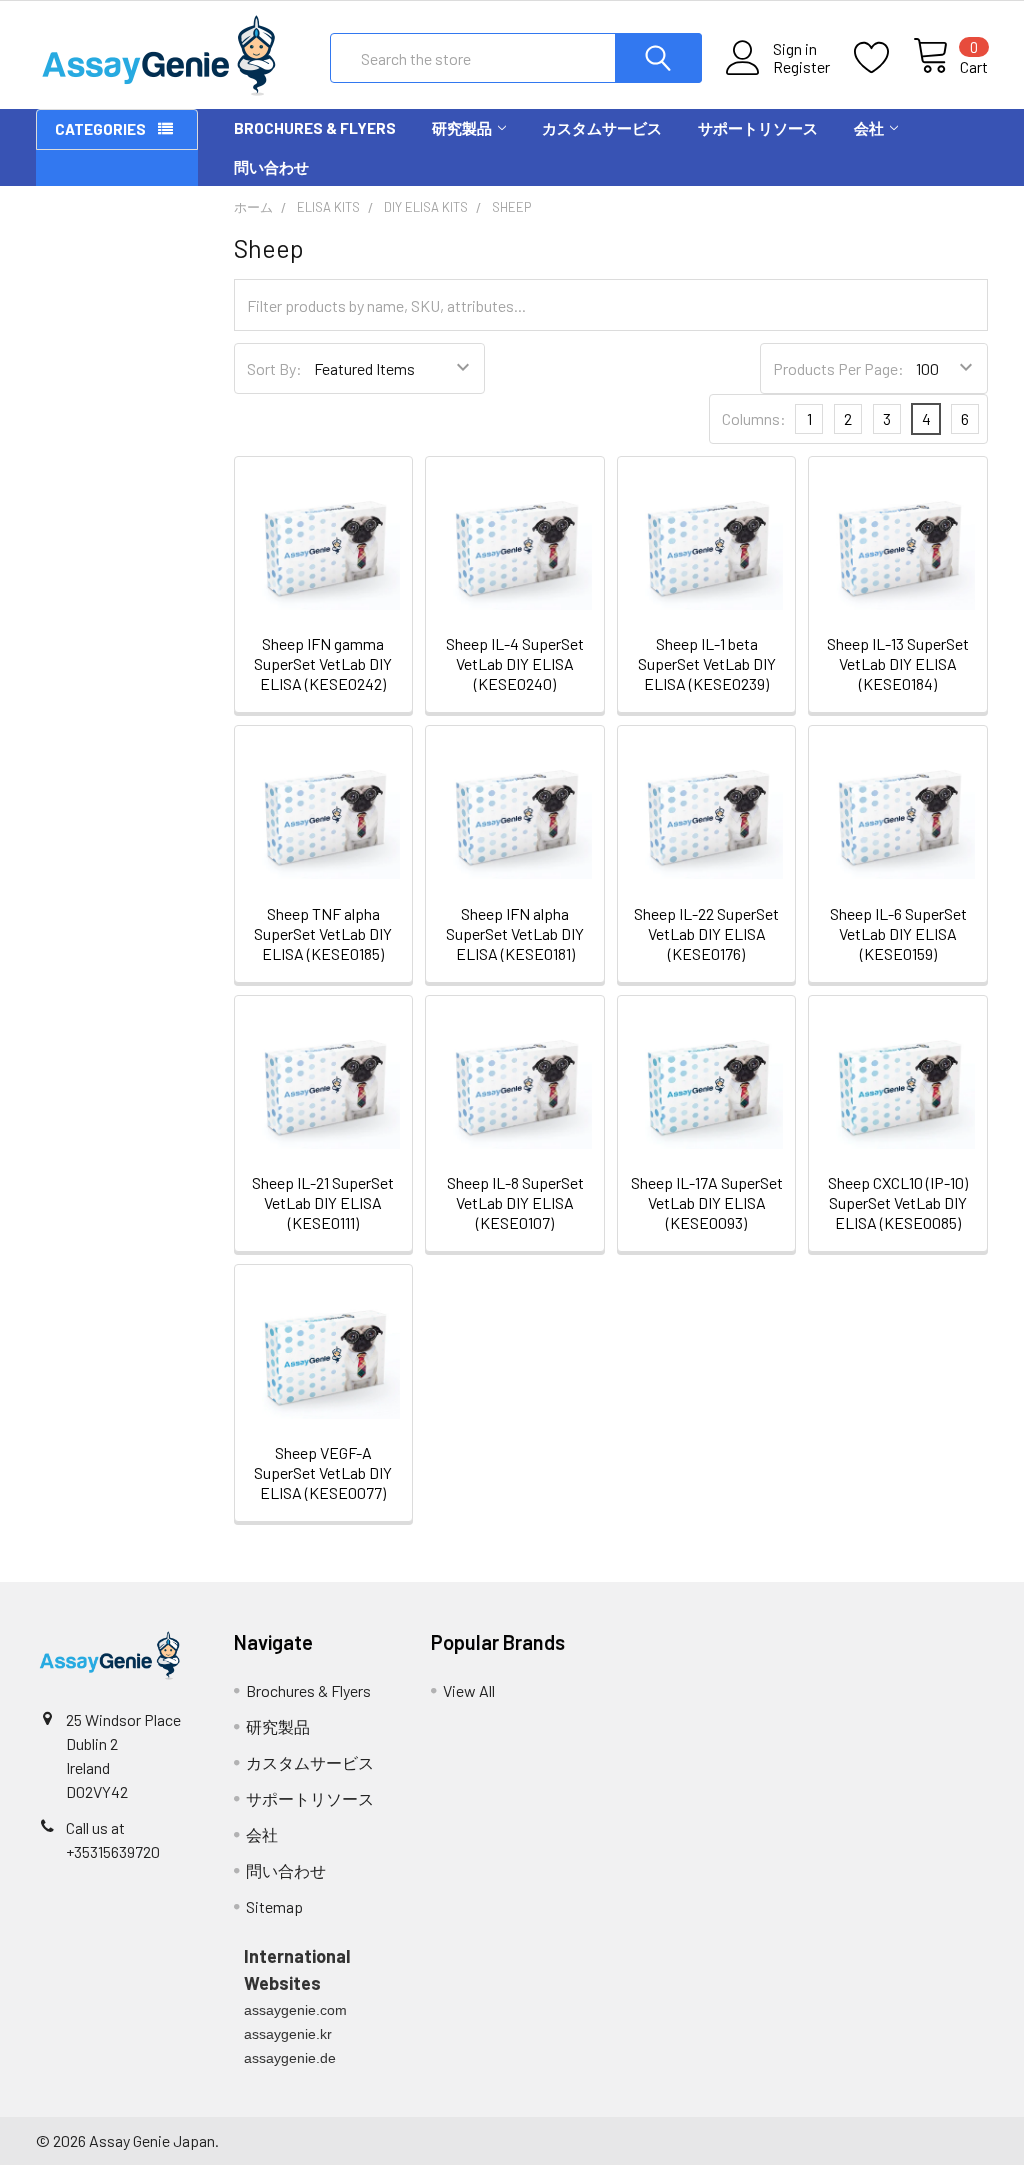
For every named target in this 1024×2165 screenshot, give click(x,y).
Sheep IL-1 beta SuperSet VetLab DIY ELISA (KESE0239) (707, 663)
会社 (869, 128)
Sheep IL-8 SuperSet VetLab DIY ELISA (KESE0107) (515, 1202)
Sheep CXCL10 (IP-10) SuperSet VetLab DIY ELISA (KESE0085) (898, 1202)
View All (469, 1690)
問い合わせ (271, 167)
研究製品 (462, 128)
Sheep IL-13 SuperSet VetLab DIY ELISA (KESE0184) (898, 663)
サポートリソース (758, 128)
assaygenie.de (290, 2058)
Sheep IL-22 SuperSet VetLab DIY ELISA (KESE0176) (706, 933)
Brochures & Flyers (315, 128)
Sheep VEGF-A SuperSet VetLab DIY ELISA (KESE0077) (323, 1472)
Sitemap (274, 1906)
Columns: (754, 418)
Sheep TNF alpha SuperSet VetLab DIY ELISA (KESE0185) (323, 933)
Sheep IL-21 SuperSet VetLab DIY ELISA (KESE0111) (323, 1202)
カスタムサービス (602, 128)
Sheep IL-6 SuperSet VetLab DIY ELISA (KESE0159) (898, 933)
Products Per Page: (838, 368)
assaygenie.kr (288, 2034)
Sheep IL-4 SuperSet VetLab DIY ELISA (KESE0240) (515, 663)
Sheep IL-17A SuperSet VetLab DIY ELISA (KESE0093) (707, 1202)
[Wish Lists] (883, 58)
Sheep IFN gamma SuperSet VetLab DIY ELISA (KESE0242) (323, 663)
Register (801, 67)
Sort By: (274, 368)
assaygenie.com (295, 2010)
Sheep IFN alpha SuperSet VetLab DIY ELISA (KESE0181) (515, 933)
